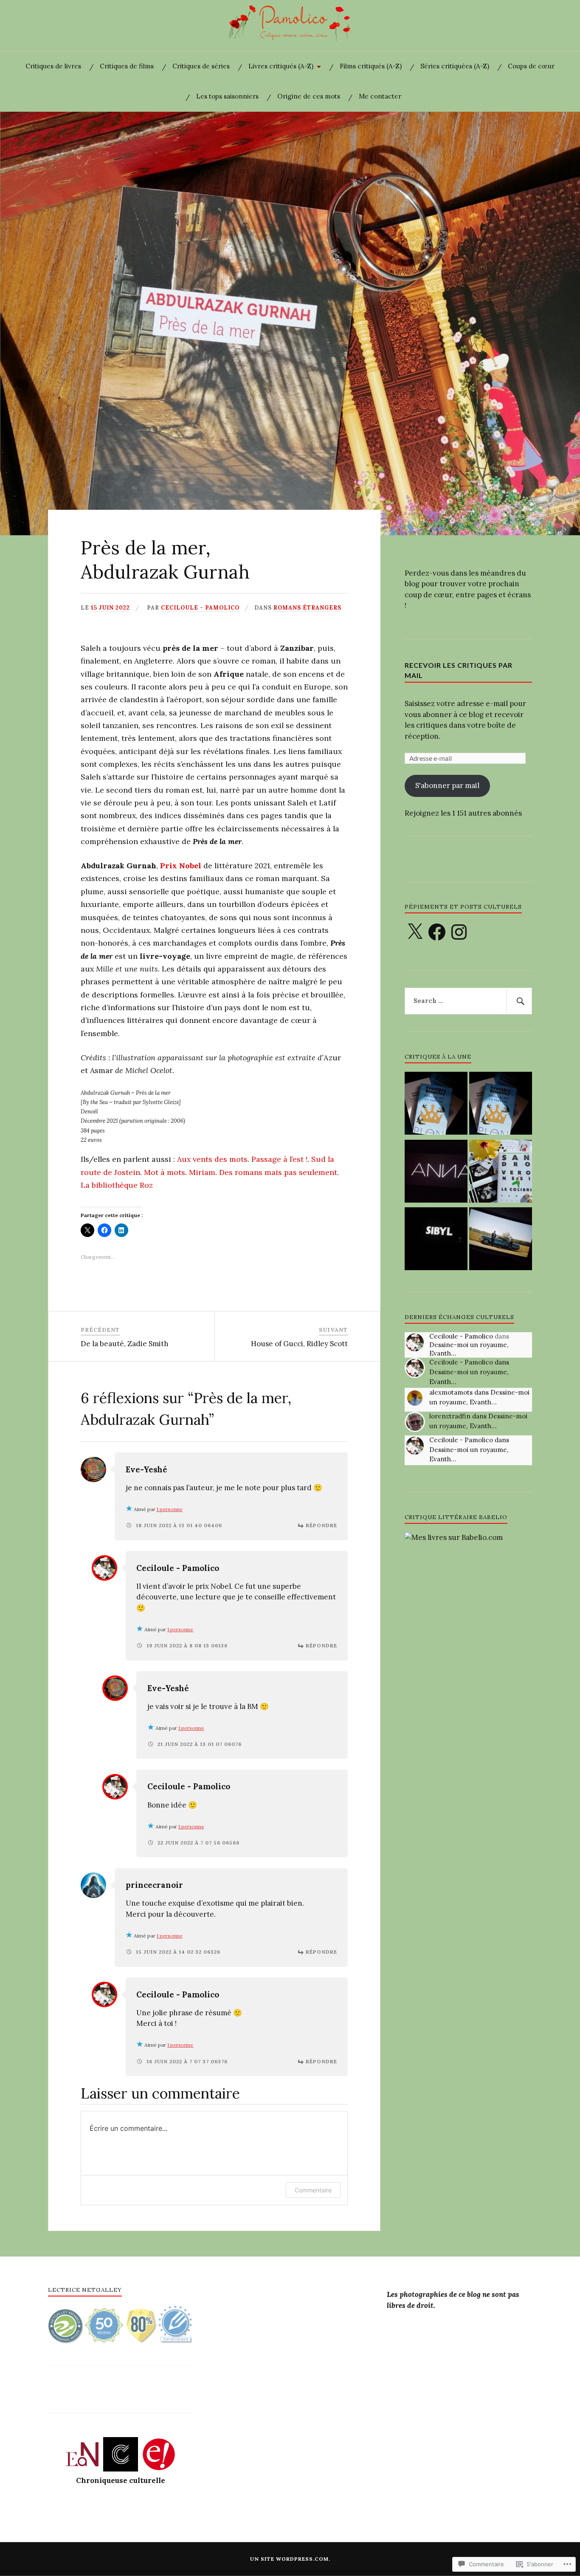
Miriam (202, 1172)
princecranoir (154, 1885)
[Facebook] (437, 932)
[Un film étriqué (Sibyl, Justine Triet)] (436, 1240)
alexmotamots (451, 1392)
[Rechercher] (519, 1001)
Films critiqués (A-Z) (371, 66)
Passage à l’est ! (279, 1159)
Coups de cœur (531, 66)
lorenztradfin (450, 1416)
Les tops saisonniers (227, 96)
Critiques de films (127, 66)
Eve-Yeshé (146, 1469)
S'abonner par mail (447, 785)
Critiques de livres (53, 66)
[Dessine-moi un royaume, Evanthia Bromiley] (436, 1105)
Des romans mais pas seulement (278, 1172)
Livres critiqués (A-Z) (281, 66)
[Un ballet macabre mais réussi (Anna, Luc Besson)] (436, 1173)
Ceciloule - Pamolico (200, 607)
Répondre (321, 1525)
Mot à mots (165, 1172)
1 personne (170, 1509)
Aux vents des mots (212, 1159)
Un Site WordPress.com (289, 2559)
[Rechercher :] (468, 1001)
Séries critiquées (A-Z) (455, 66)
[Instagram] (459, 932)
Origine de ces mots (309, 96)
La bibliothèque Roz (117, 1185)
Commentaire (313, 2190)
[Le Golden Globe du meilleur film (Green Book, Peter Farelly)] (501, 1240)
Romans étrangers (307, 607)
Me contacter (380, 96)
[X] (415, 932)
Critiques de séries (201, 66)
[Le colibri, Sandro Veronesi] (501, 1173)
